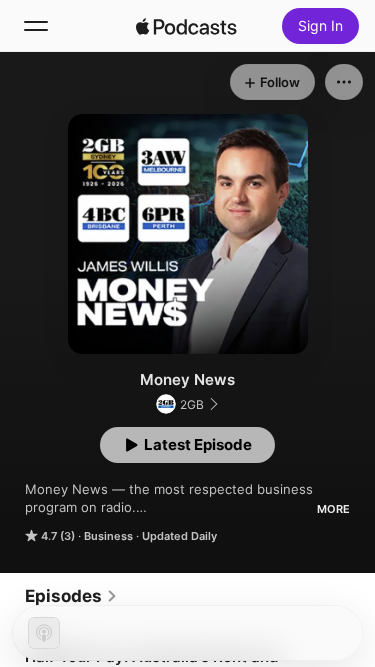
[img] (187, 26)
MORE (333, 509)
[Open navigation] (36, 26)
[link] (71, 596)
